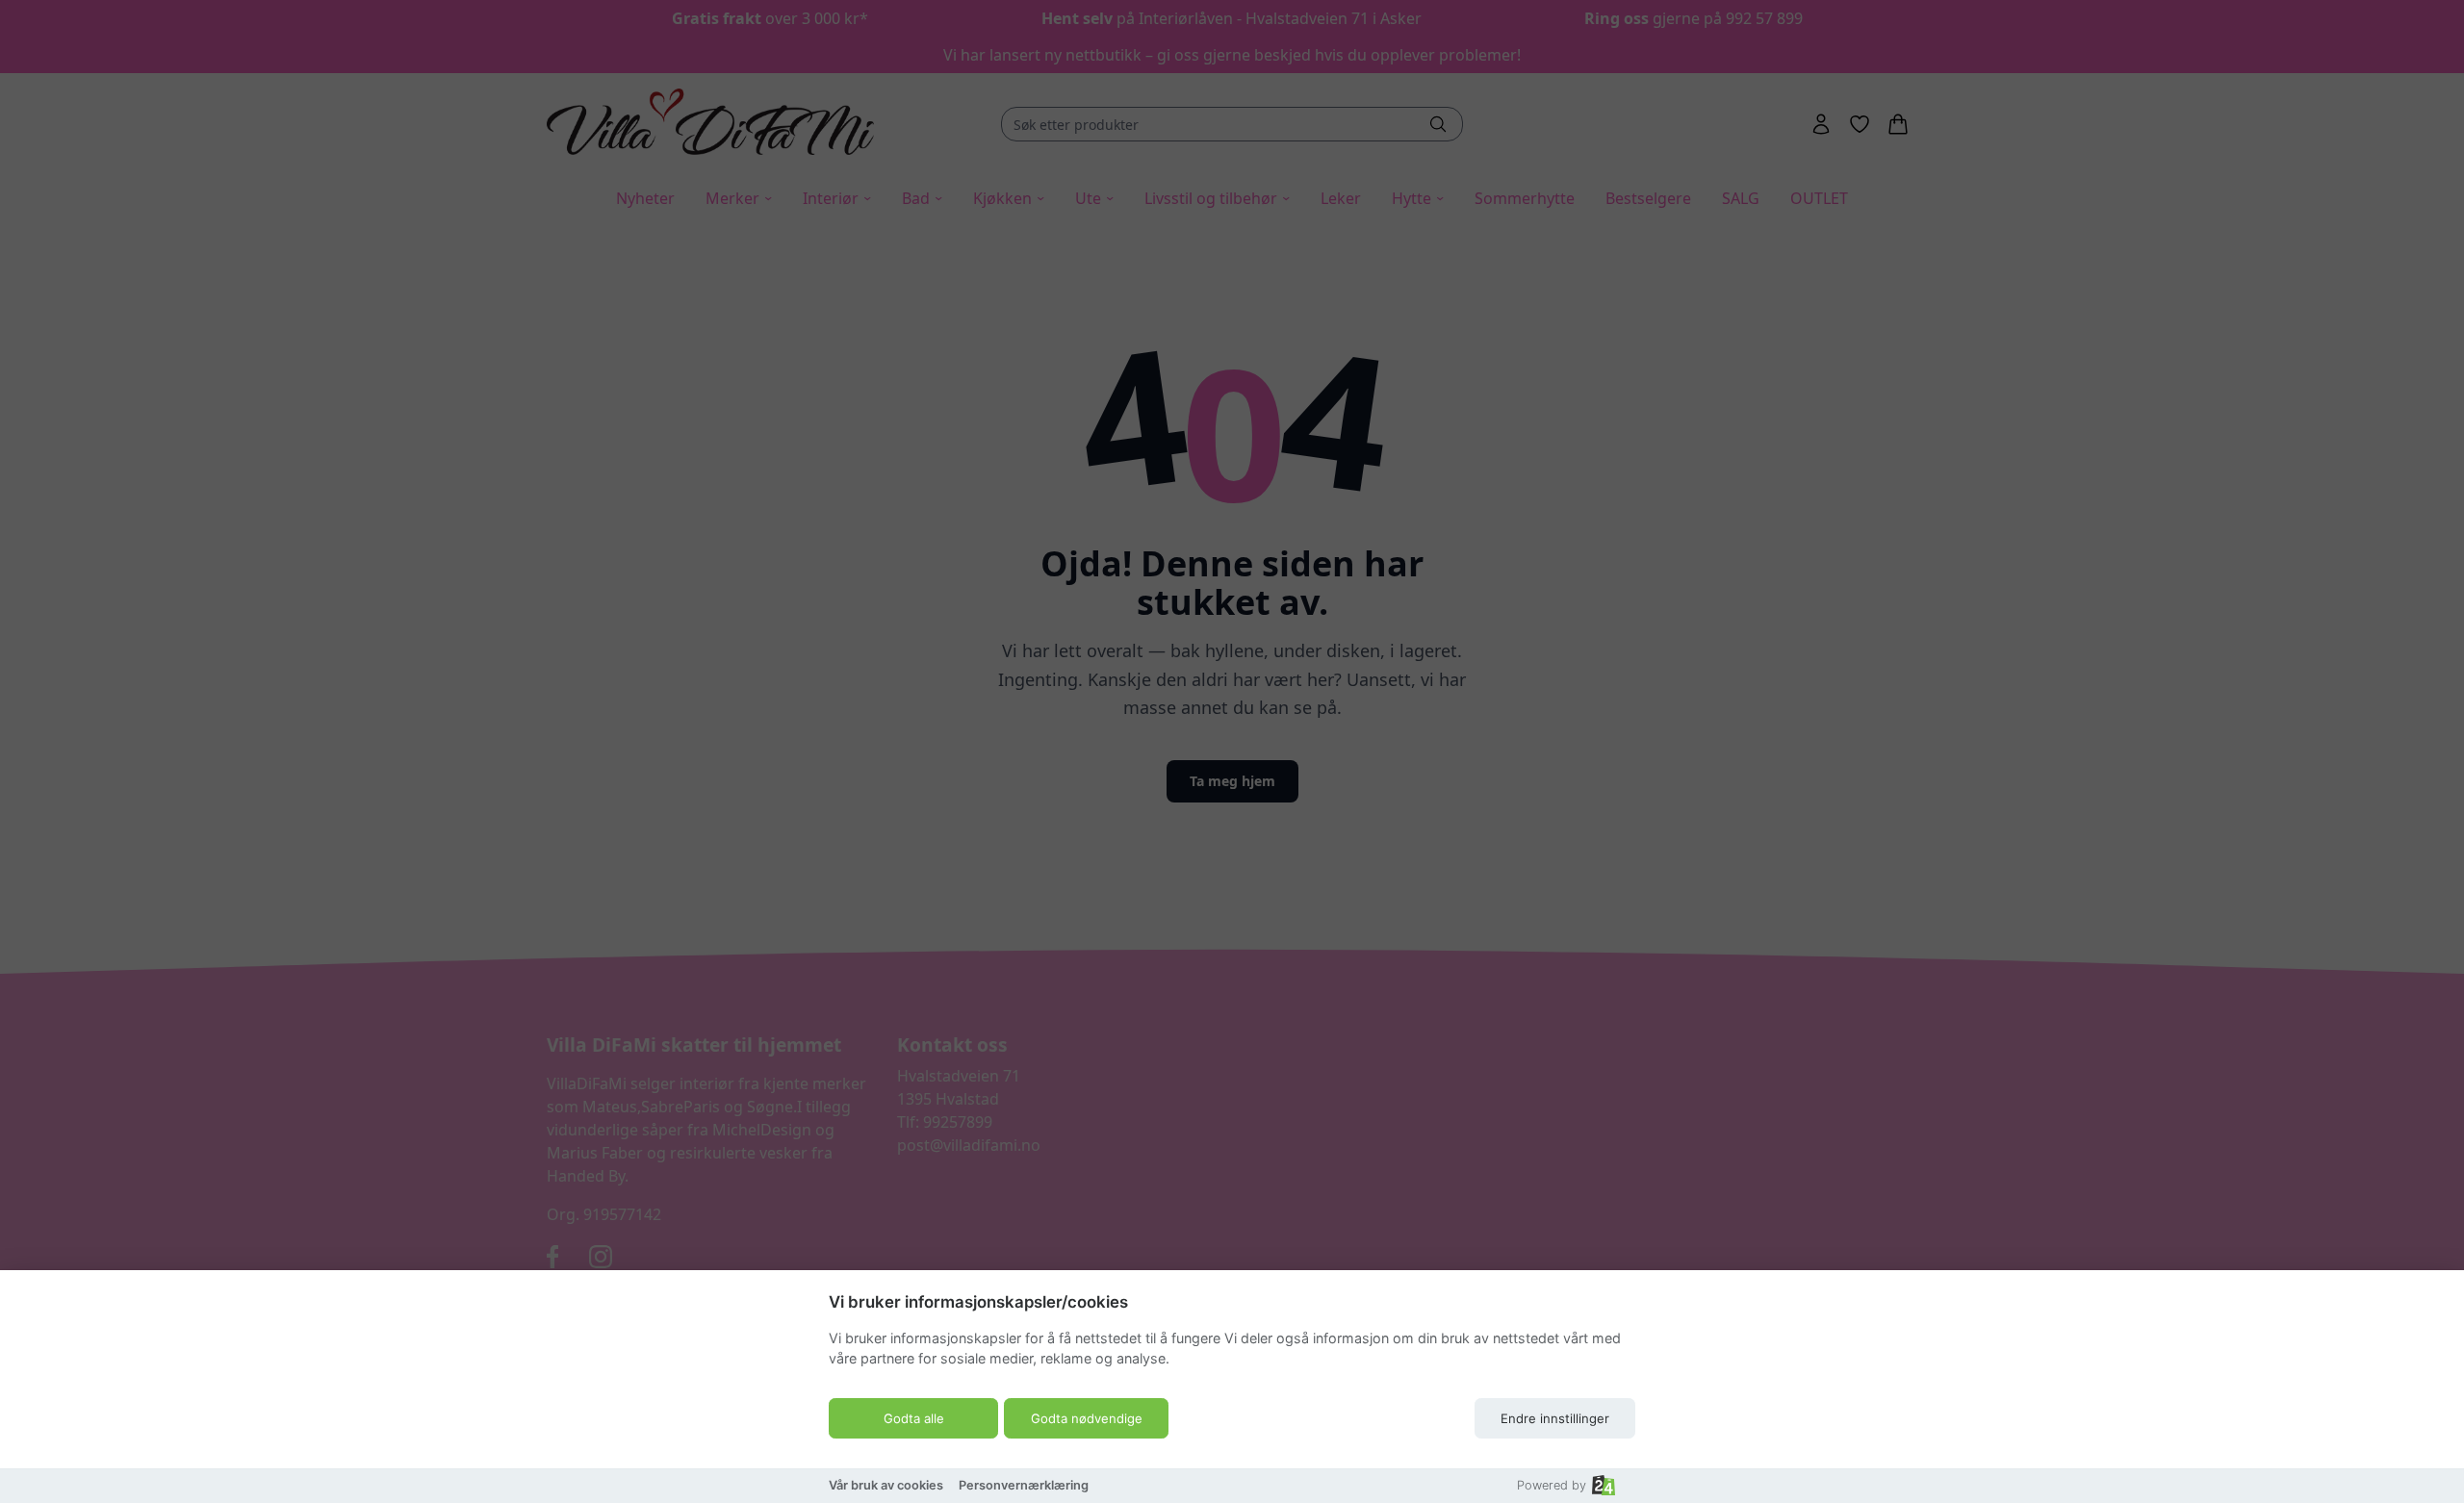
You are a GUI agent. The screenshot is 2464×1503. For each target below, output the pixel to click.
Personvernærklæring (1024, 1485)
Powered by (1552, 1485)
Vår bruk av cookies (886, 1485)
